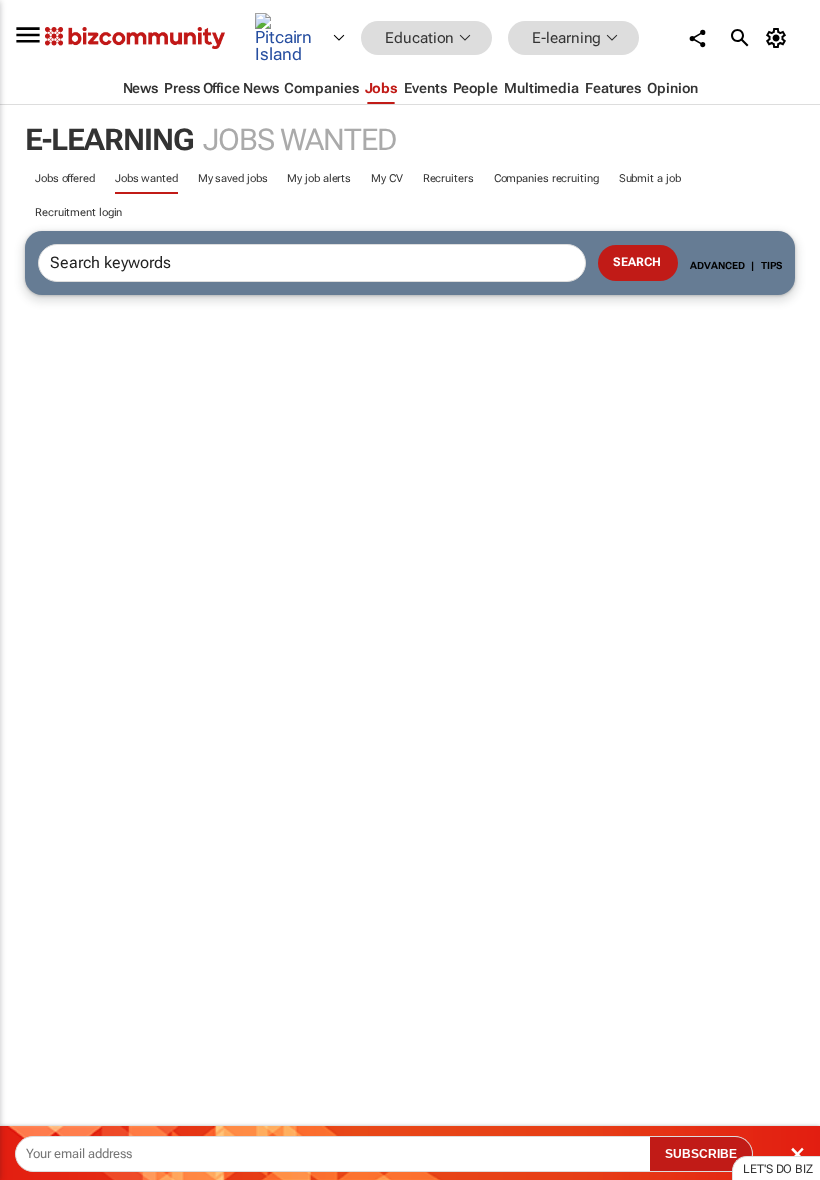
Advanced (717, 265)
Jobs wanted (146, 178)
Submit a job (650, 178)
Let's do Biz (778, 1169)
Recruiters (448, 178)
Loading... (38, 935)
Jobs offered (65, 178)
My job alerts (319, 178)
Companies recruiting (546, 178)
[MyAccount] (779, 38)
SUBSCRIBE (701, 1154)
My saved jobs (233, 178)
